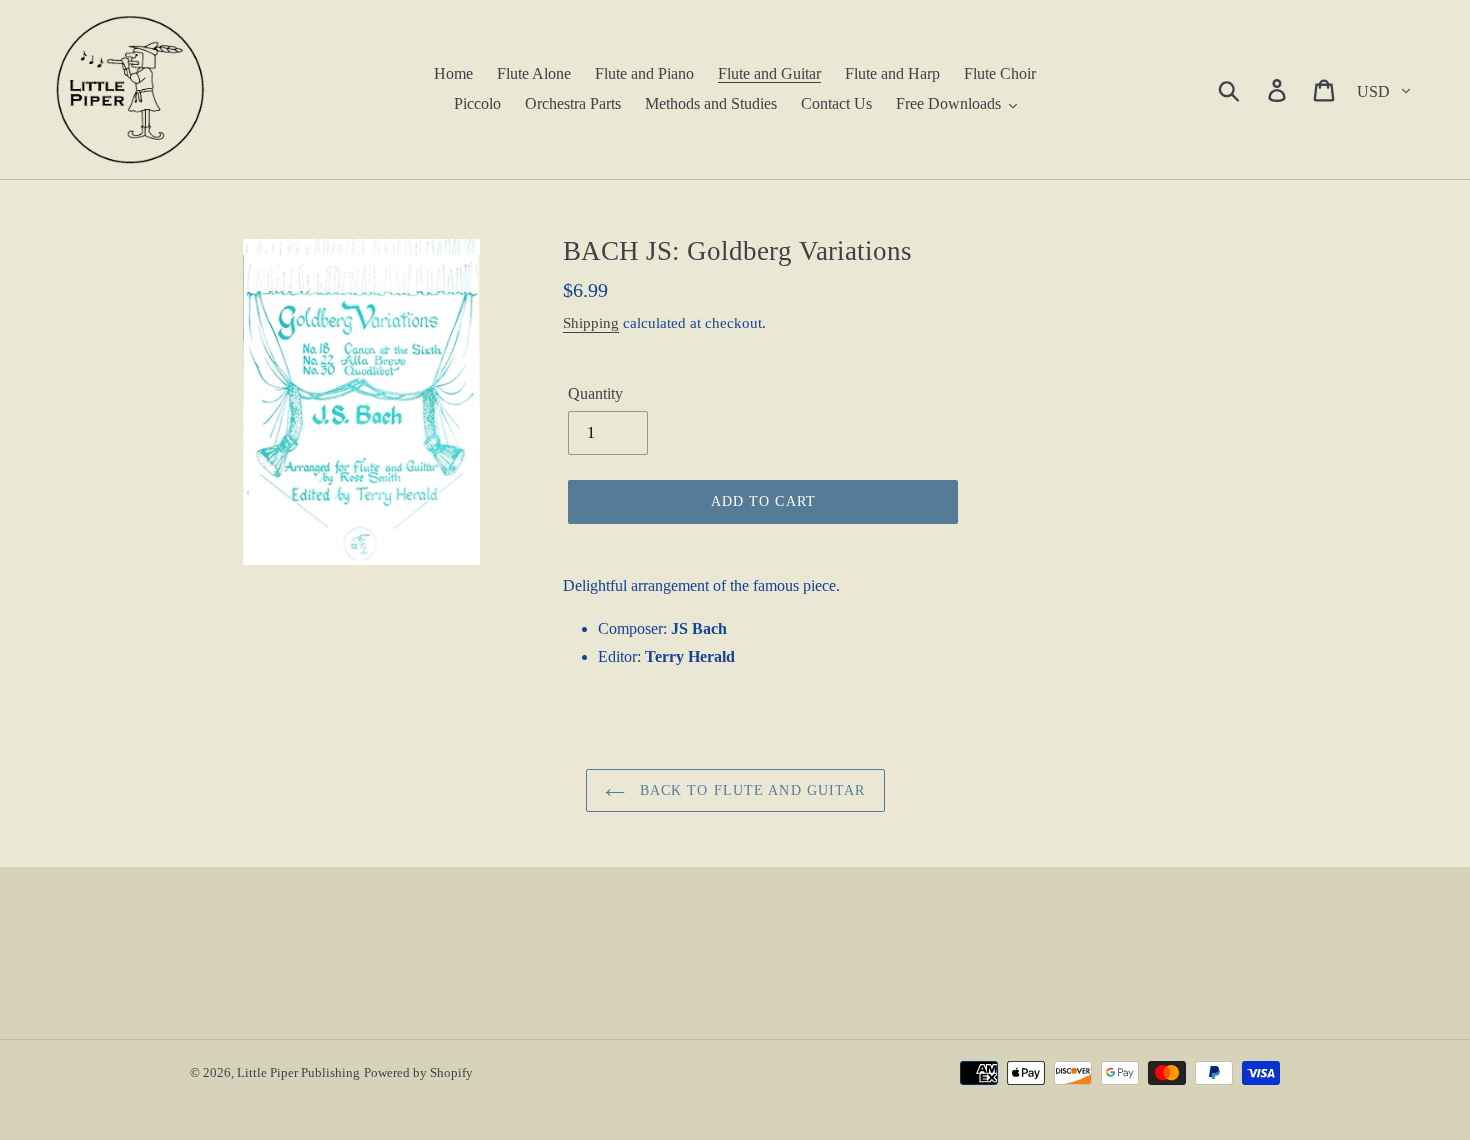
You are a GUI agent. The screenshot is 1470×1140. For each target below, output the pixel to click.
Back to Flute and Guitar (750, 790)
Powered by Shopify (418, 1072)
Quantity (595, 393)
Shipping (591, 323)
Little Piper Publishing (298, 1072)
